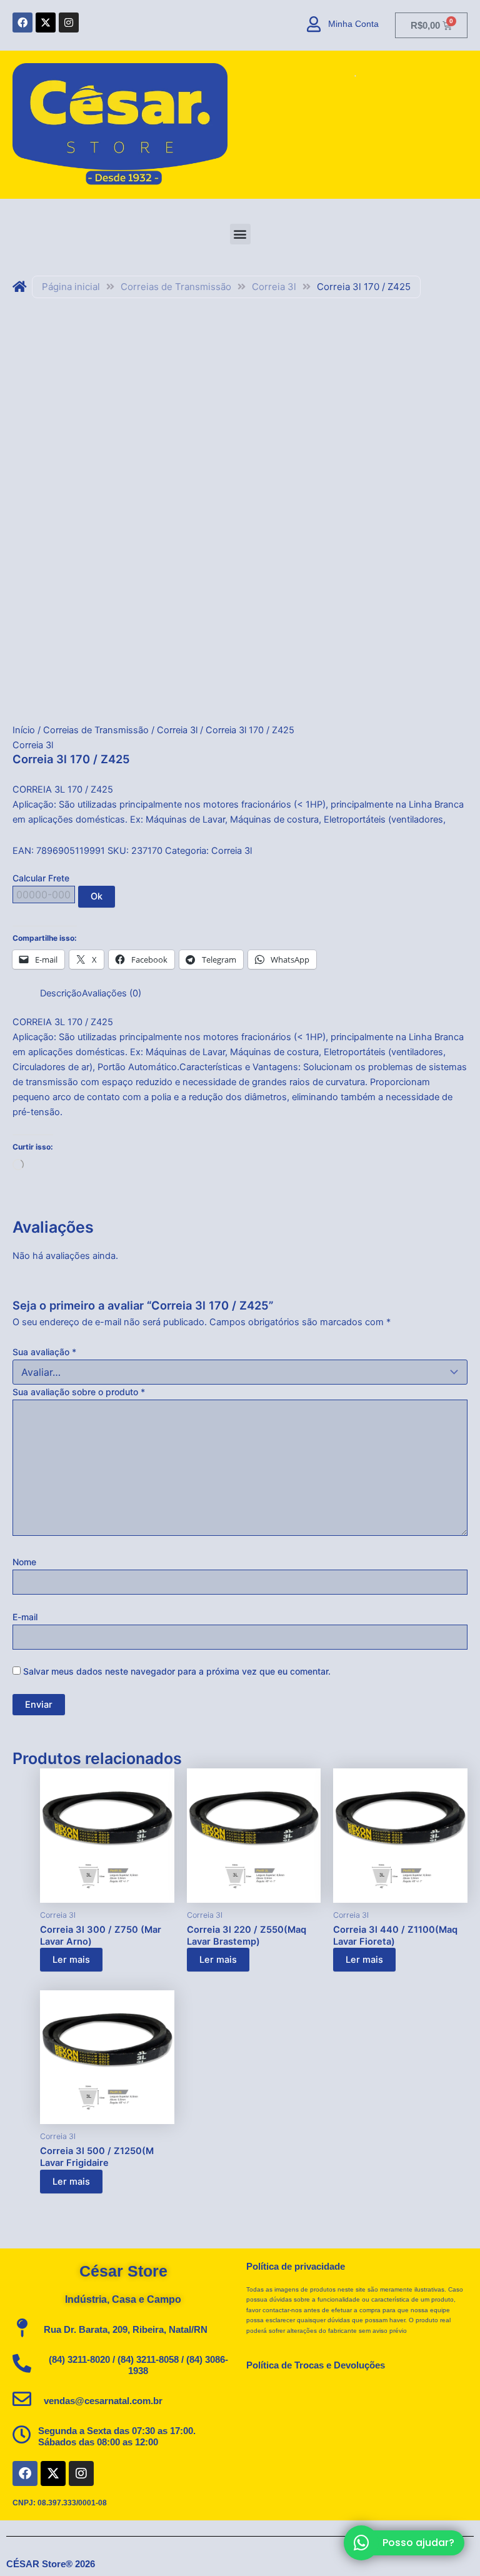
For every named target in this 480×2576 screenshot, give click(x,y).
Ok (97, 896)
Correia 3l (274, 287)
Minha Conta (353, 24)
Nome (24, 1562)
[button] (240, 234)
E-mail (25, 1617)
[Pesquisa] (351, 76)
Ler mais (71, 1960)
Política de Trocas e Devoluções (316, 2365)
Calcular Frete (41, 878)
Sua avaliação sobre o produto (79, 1392)
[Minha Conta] (314, 24)
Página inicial (71, 287)
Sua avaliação (44, 1352)
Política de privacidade (296, 2267)
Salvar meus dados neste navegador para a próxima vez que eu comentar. (177, 1671)
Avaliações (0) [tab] (112, 993)
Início (24, 730)
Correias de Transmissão (176, 287)
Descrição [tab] (61, 993)
